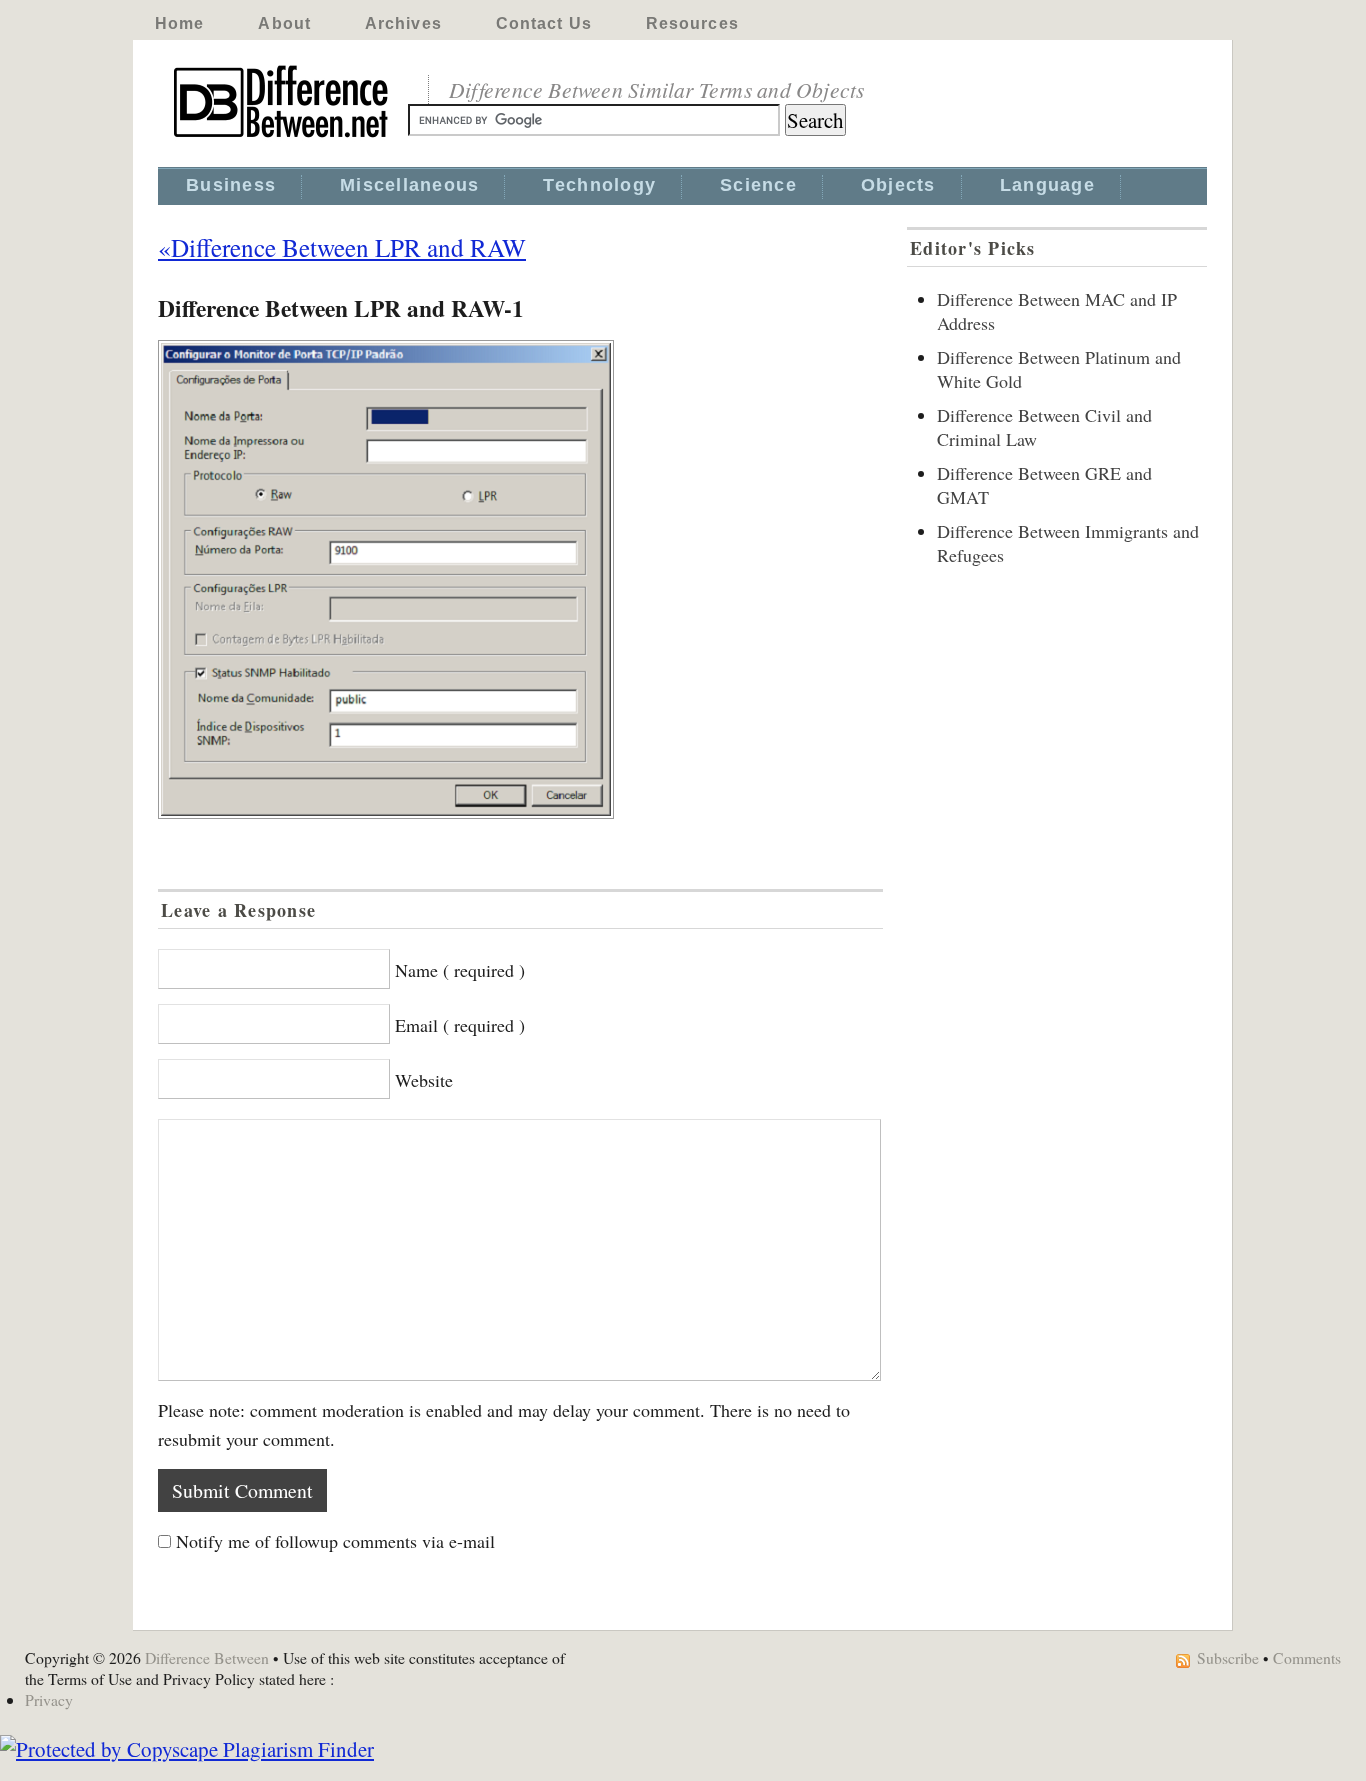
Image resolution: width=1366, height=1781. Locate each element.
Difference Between (207, 1657)
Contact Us (544, 23)
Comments (1307, 1657)
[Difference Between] (283, 138)
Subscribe (1228, 1657)
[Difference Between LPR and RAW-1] (520, 579)
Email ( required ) (460, 1025)
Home (179, 23)
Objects (898, 185)
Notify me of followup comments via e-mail (335, 1541)
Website (424, 1080)
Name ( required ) (460, 970)
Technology (599, 185)
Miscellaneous (409, 185)
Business (231, 185)
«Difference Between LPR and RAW (342, 247)
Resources (692, 23)
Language (1047, 185)
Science (758, 185)
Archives (403, 23)
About (284, 23)
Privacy (49, 1699)
